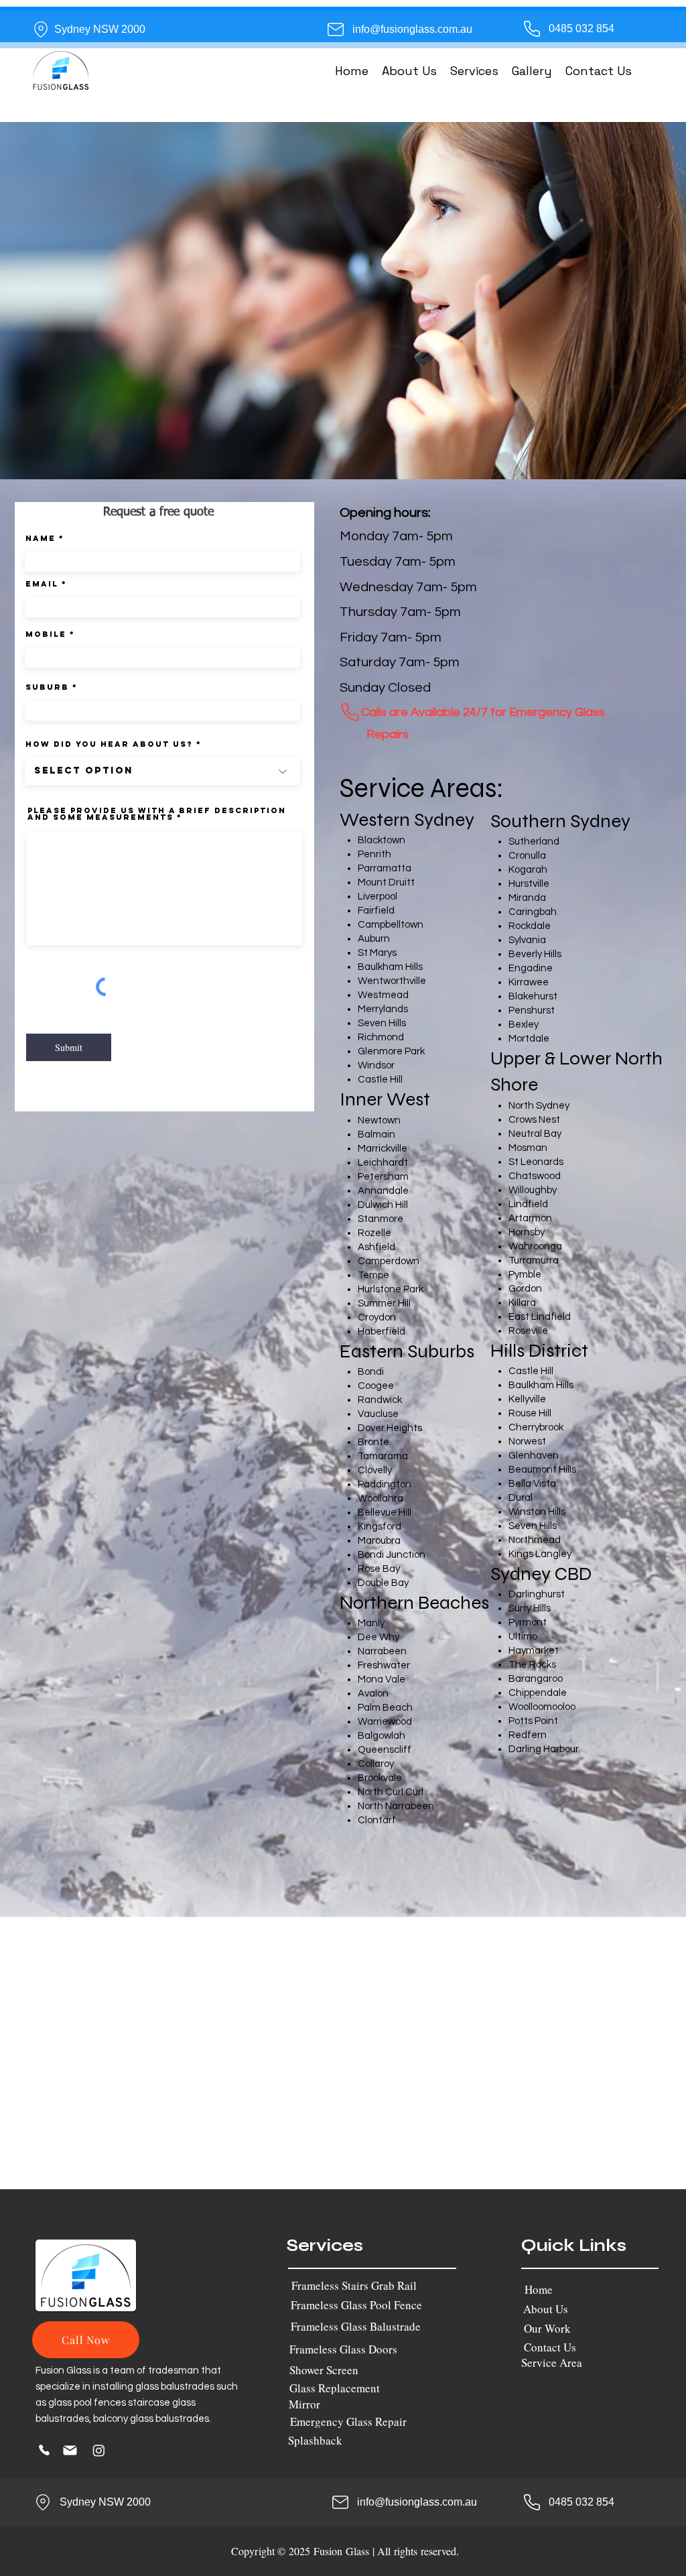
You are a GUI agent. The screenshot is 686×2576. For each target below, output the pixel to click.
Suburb (47, 687)
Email (42, 584)
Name (41, 538)
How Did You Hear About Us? (109, 744)
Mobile (46, 634)
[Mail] (70, 2450)
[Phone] (350, 712)
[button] (474, 71)
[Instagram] (99, 2450)
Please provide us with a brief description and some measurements (157, 814)
